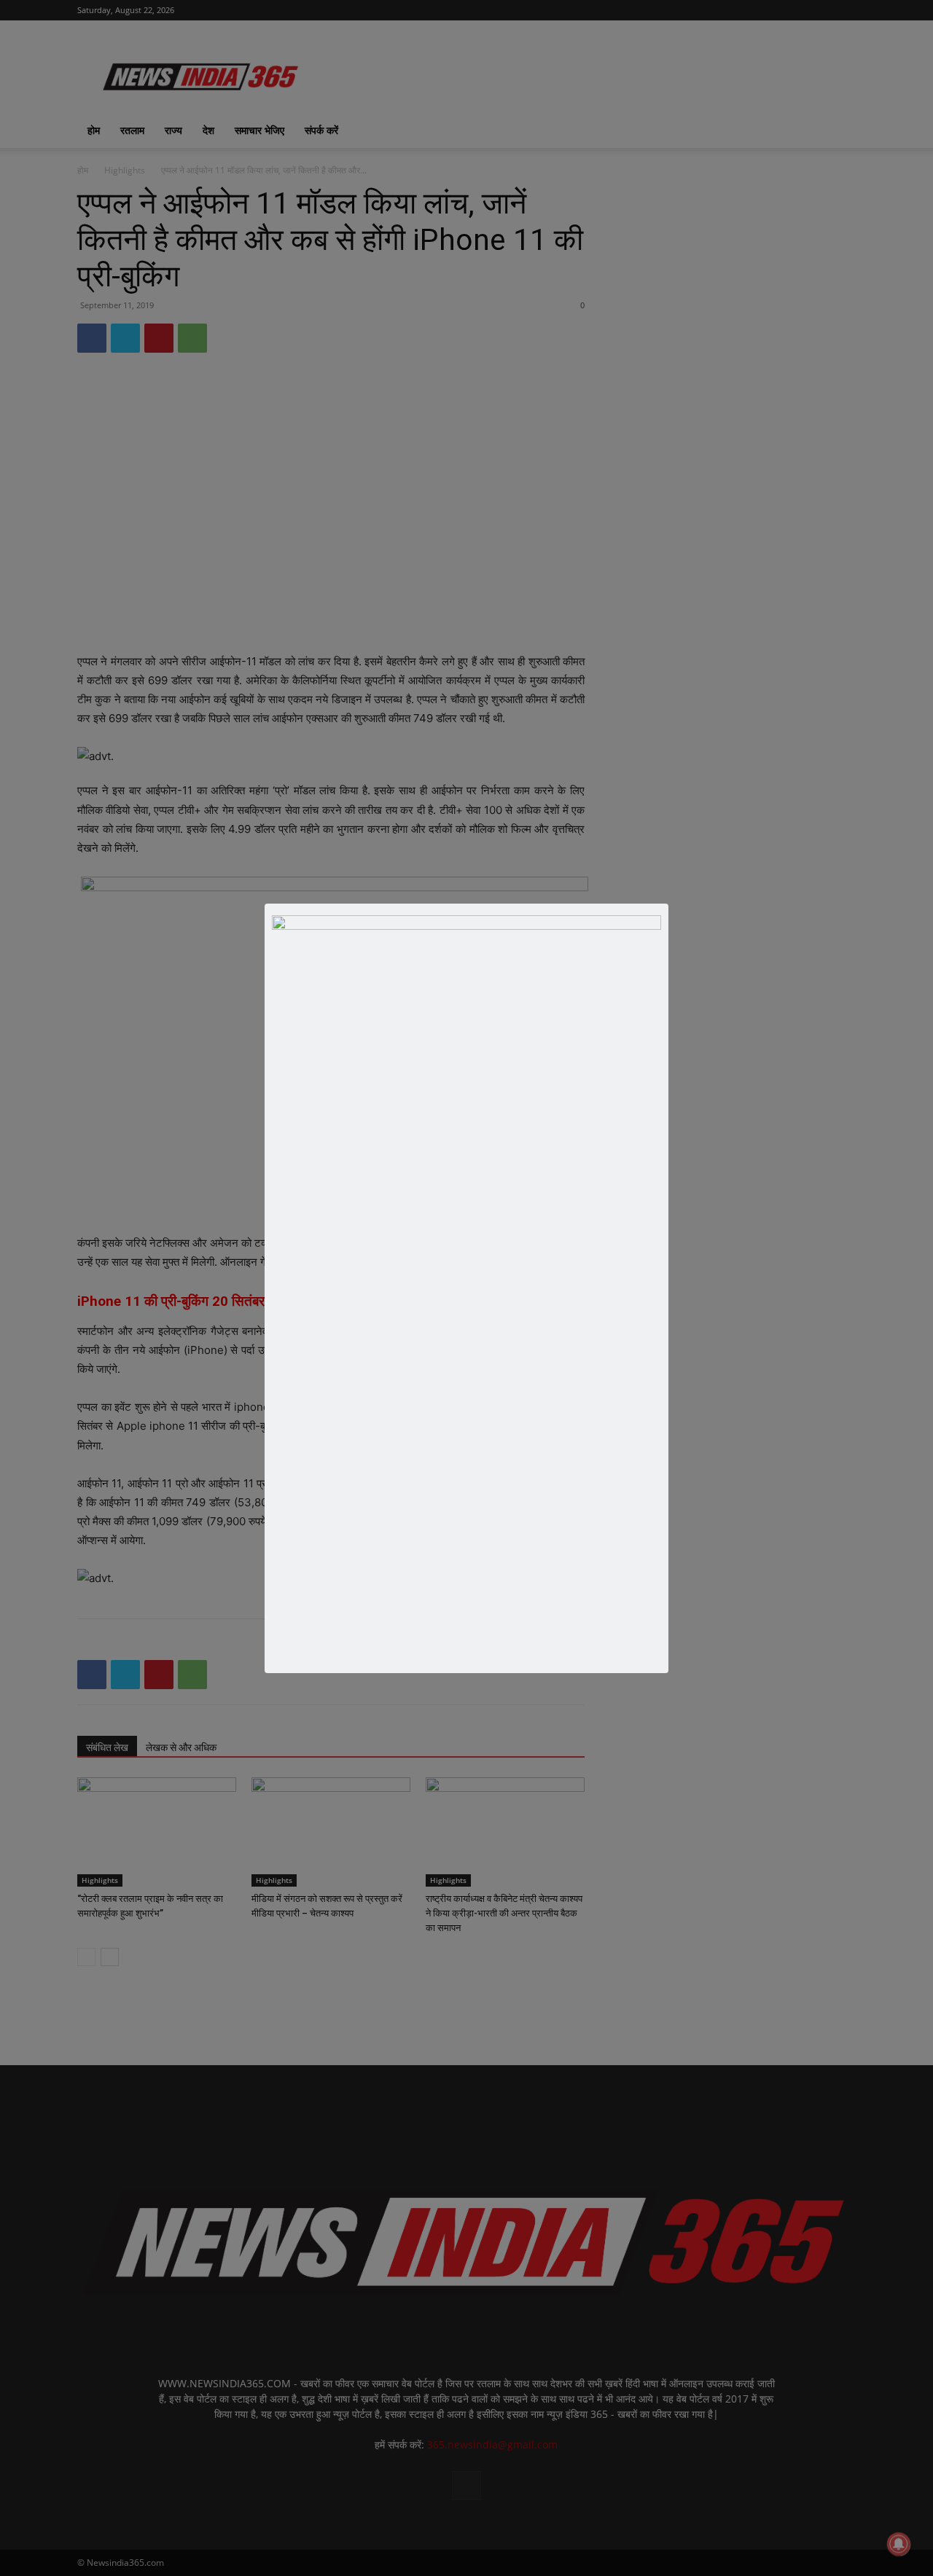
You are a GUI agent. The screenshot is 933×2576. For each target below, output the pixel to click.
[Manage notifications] (899, 2544)
